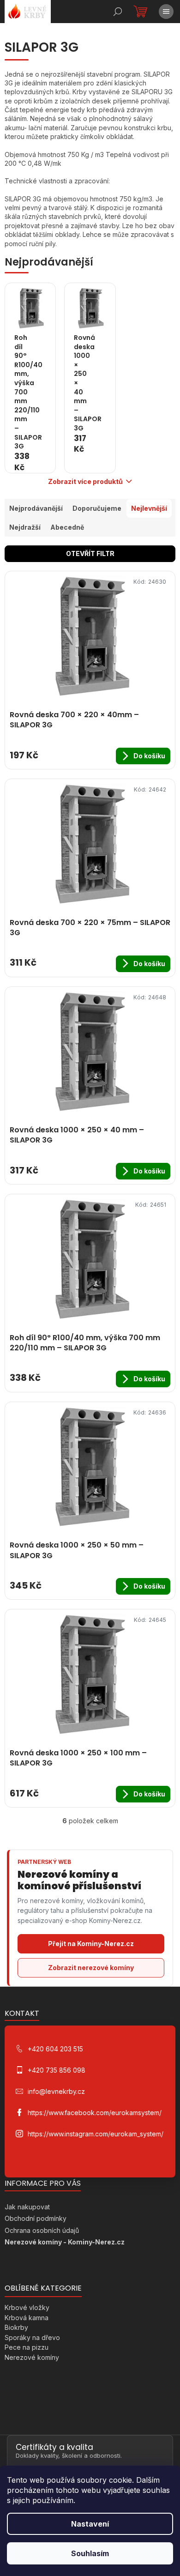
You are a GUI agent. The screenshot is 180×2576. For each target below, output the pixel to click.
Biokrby (16, 2327)
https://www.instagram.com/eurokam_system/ (96, 2134)
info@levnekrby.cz (56, 2091)
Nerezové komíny (32, 2357)
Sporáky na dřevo (32, 2337)
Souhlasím (90, 2553)
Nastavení (90, 2524)
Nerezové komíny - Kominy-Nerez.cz (65, 2242)
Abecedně (67, 527)
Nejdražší (25, 527)
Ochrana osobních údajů (42, 2230)
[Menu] (166, 12)
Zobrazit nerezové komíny (91, 1968)
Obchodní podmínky (36, 2218)
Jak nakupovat (27, 2207)
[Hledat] (118, 12)
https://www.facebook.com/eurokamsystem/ (95, 2113)
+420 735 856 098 (57, 2070)
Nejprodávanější (36, 508)
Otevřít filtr (90, 553)
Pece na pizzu (27, 2347)
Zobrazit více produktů (85, 481)
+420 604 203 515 (55, 2049)
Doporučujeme (97, 508)
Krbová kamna (27, 2318)
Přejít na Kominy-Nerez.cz (91, 1944)
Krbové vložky (27, 2307)
